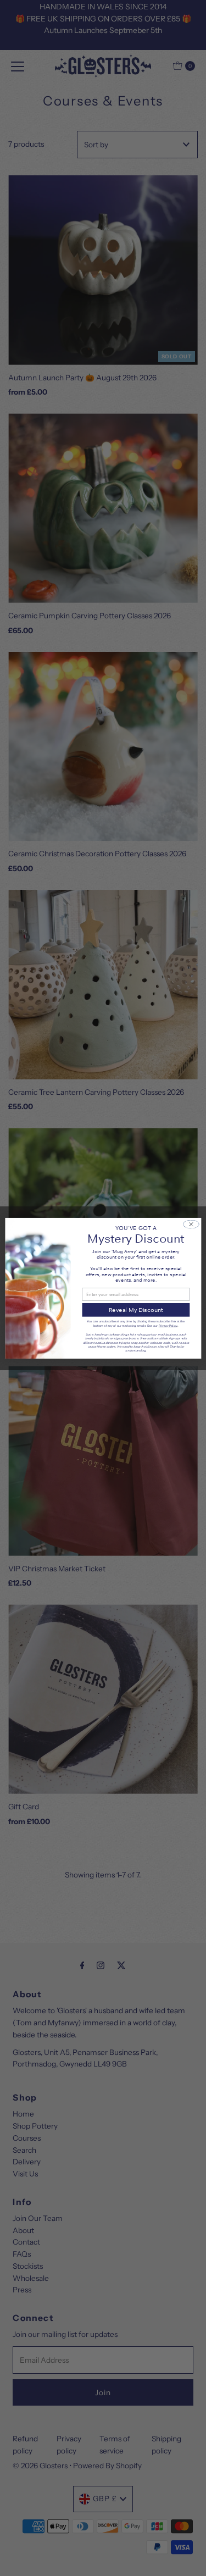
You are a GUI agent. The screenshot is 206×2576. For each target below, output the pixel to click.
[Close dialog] (191, 1224)
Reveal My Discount (135, 1309)
